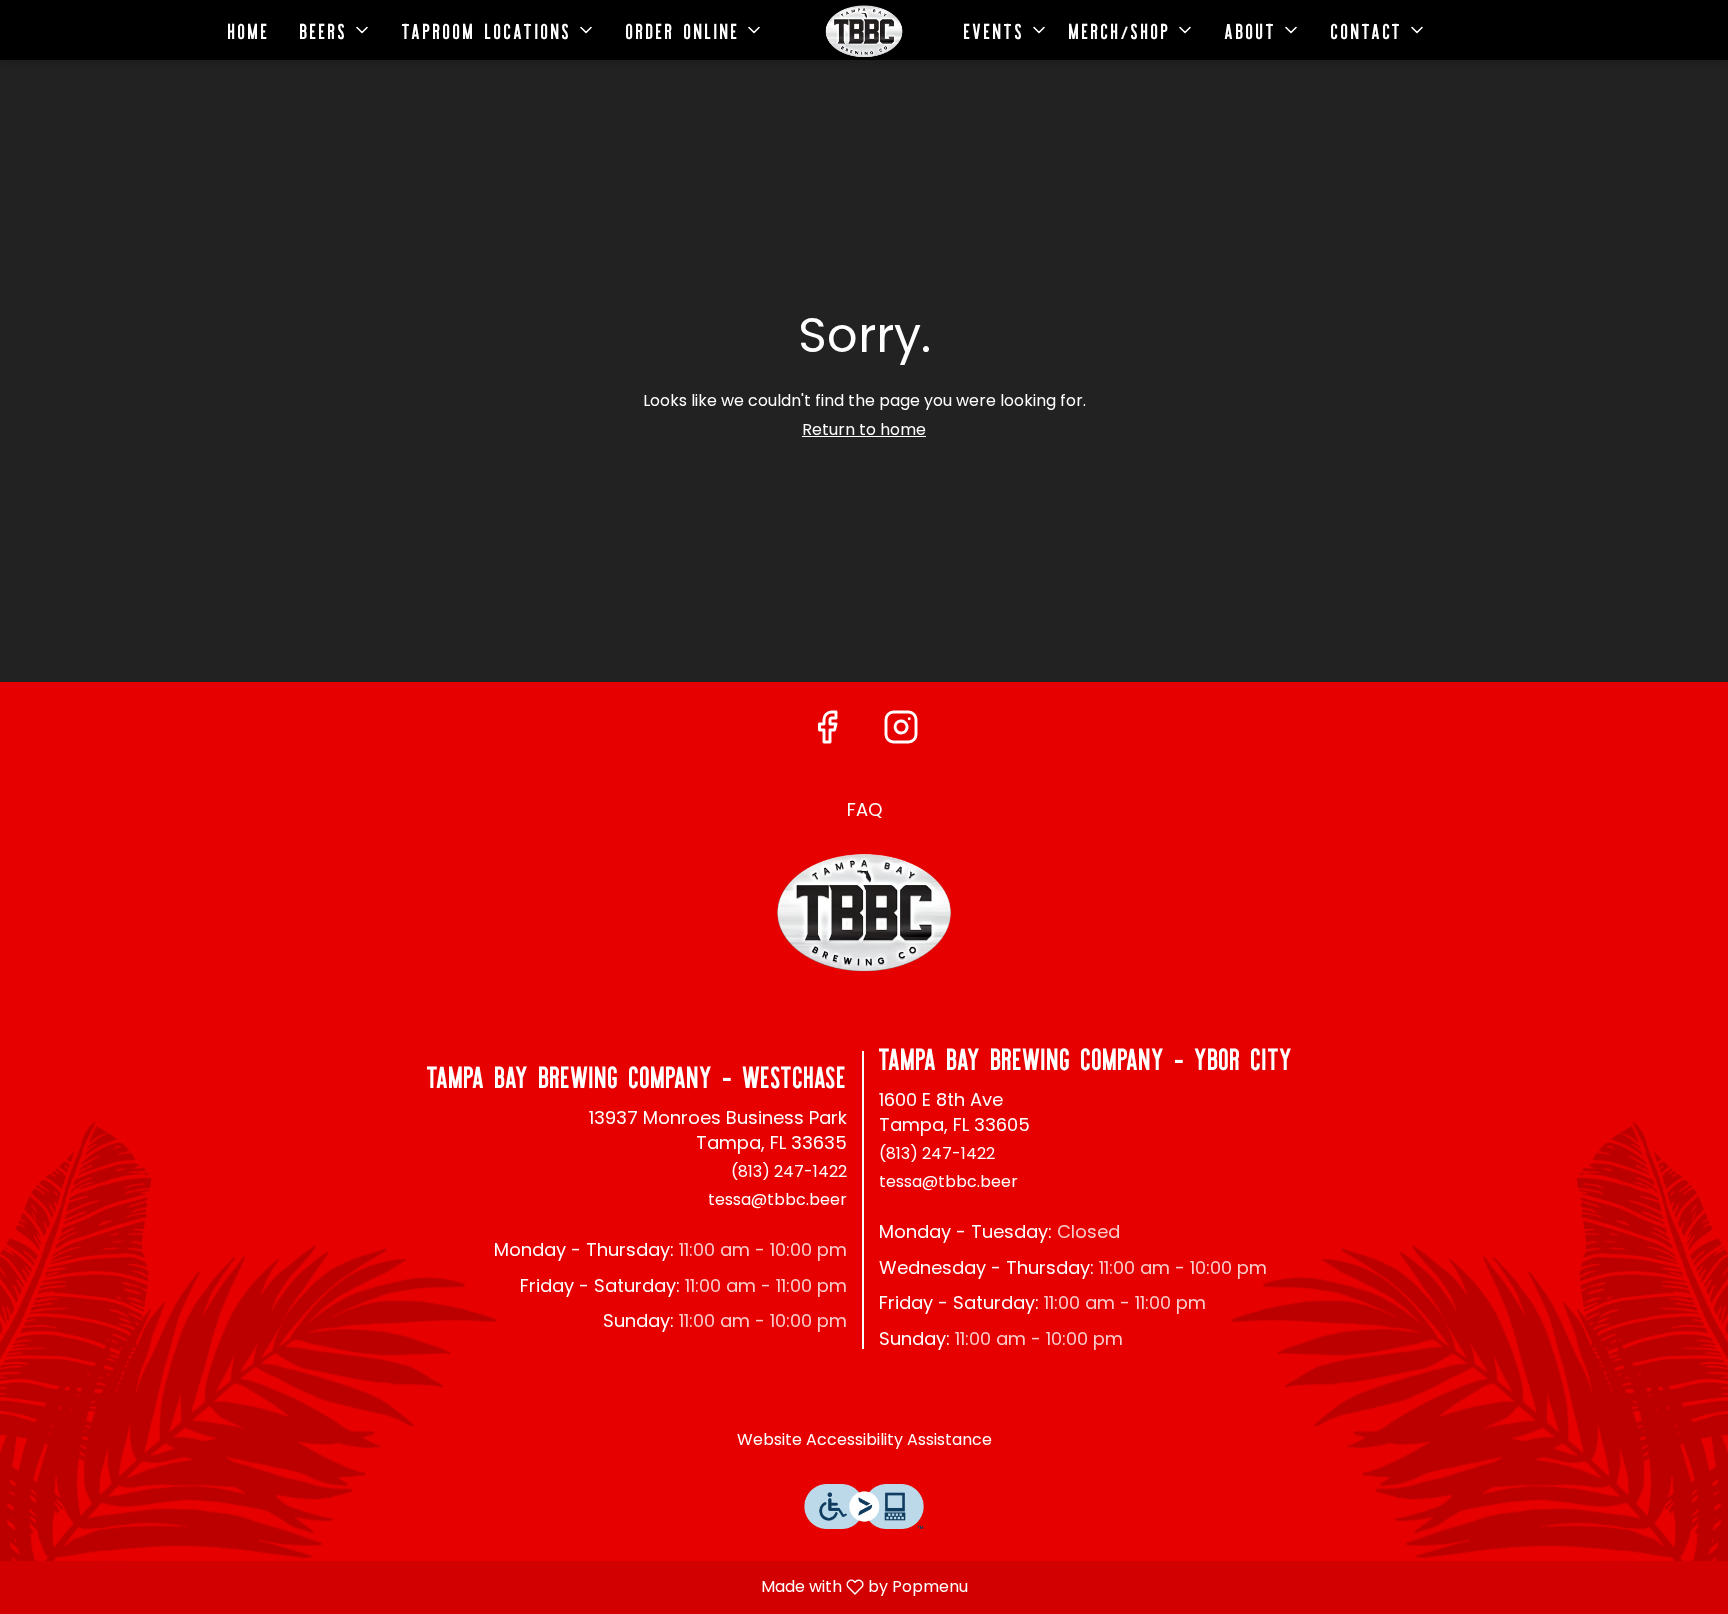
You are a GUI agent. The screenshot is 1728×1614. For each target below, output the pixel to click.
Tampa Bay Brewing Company (864, 913)
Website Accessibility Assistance (864, 1440)
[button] (336, 30)
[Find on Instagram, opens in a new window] (901, 727)
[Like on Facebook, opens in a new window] (827, 727)
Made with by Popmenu (491, 1586)
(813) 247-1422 (789, 1172)
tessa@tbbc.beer (777, 1200)
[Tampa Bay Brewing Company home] (864, 31)
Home (249, 29)
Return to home (864, 429)
